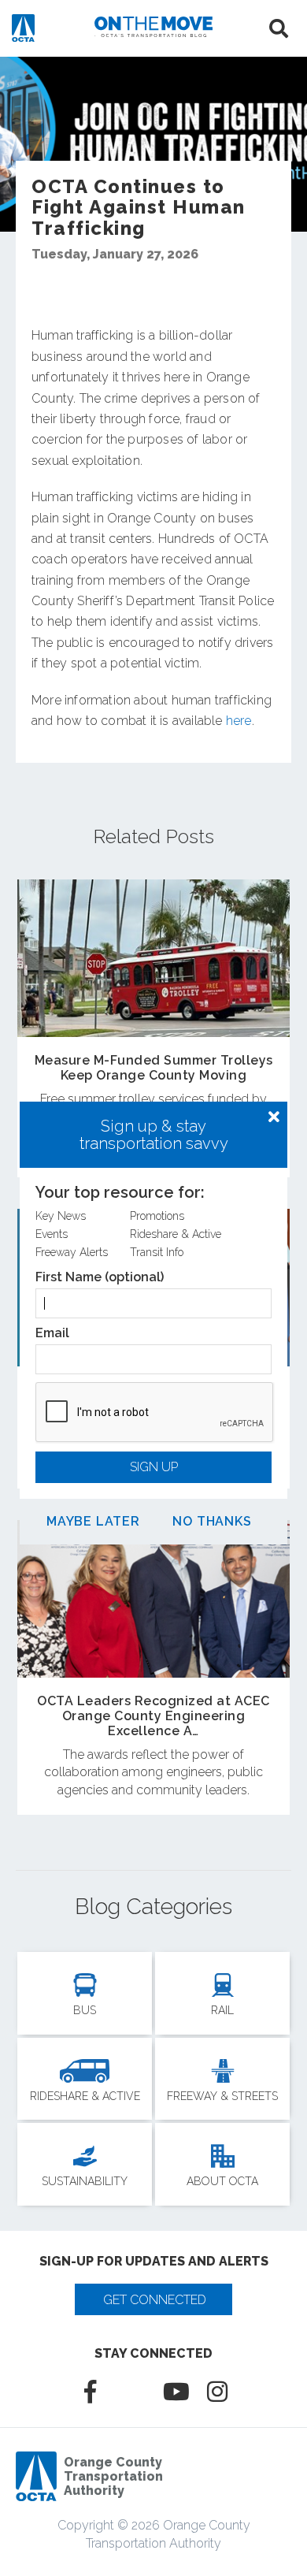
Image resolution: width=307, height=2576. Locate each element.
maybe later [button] (93, 1522)
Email (52, 1333)
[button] (274, 1117)
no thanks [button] (212, 1522)
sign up (154, 1467)
